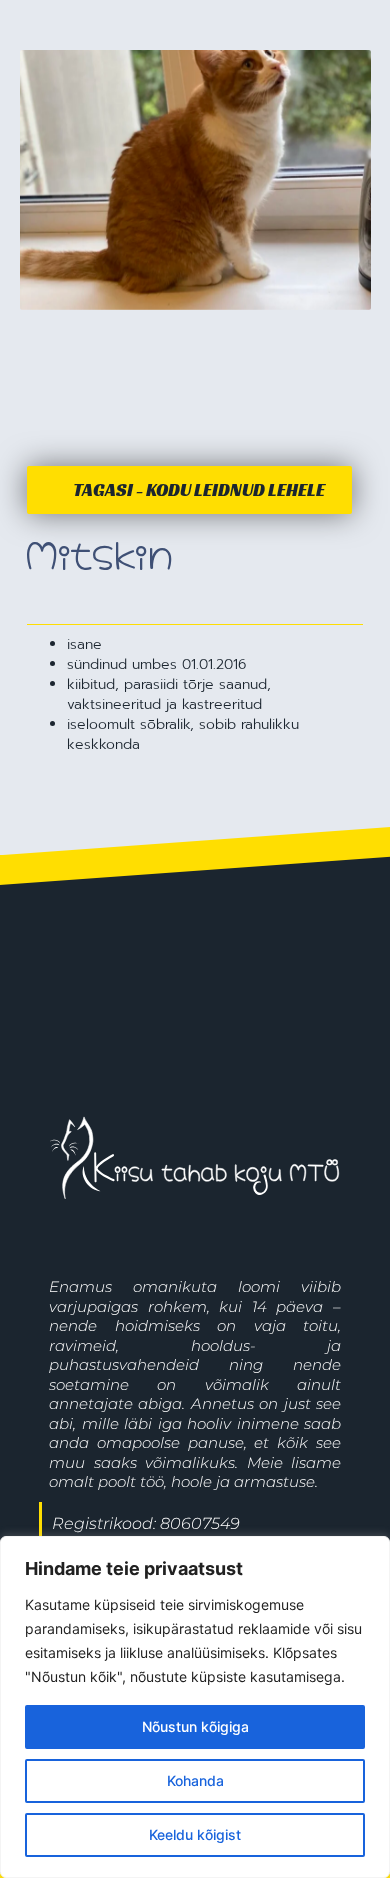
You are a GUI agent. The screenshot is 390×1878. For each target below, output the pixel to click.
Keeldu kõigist (195, 1834)
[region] (195, 1707)
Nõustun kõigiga (195, 1726)
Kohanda (195, 1780)
